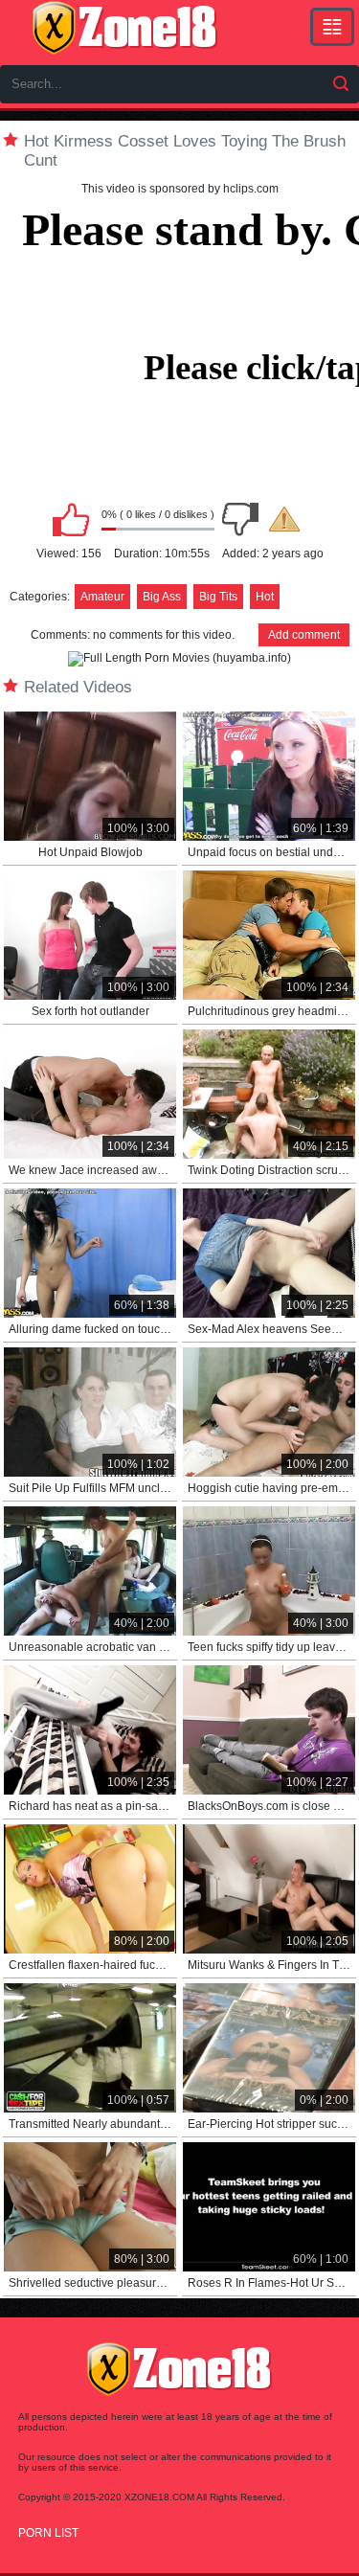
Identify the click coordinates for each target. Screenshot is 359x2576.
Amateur (102, 597)
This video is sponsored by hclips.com (180, 189)
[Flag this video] (284, 519)
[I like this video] (71, 519)
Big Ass (162, 597)
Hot (265, 597)
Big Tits (218, 597)
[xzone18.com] (124, 28)
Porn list (48, 2533)
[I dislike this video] (240, 519)
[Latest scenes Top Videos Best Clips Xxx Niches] (332, 27)
